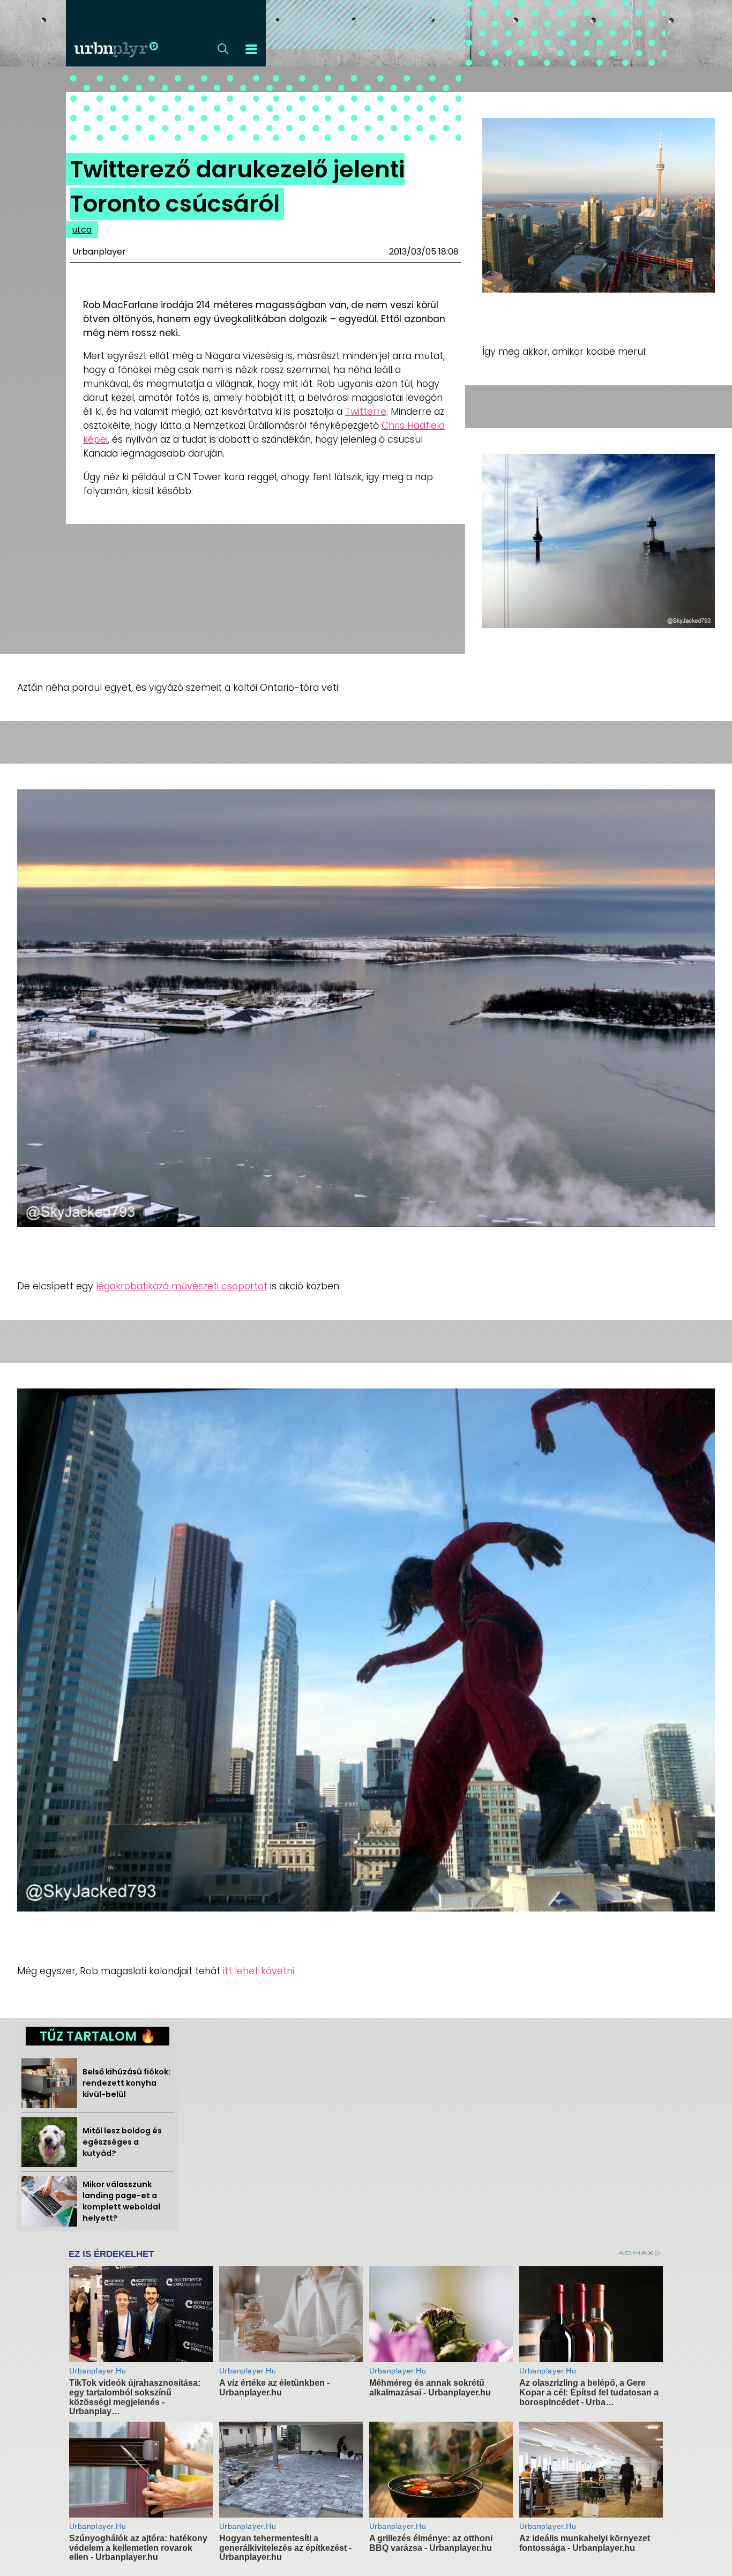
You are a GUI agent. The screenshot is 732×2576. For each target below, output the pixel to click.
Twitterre (366, 412)
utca (82, 230)
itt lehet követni (259, 1971)
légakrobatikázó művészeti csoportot (182, 1286)
